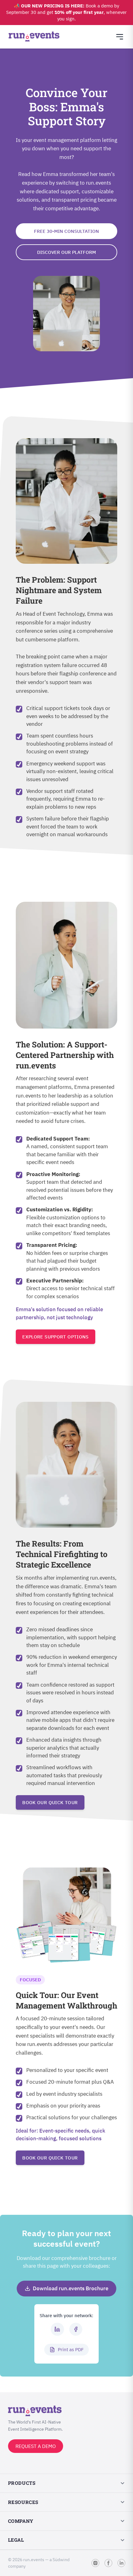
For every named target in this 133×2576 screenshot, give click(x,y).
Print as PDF (71, 2349)
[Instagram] (95, 2563)
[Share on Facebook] (76, 2329)
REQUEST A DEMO (36, 2446)
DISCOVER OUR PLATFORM (66, 252)
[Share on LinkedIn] (57, 2329)
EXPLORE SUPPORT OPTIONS (56, 1337)
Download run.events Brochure (71, 2288)
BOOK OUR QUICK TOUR (50, 1802)
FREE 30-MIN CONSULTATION (66, 231)
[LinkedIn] (121, 2563)
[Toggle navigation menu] (120, 37)
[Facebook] (108, 2563)
